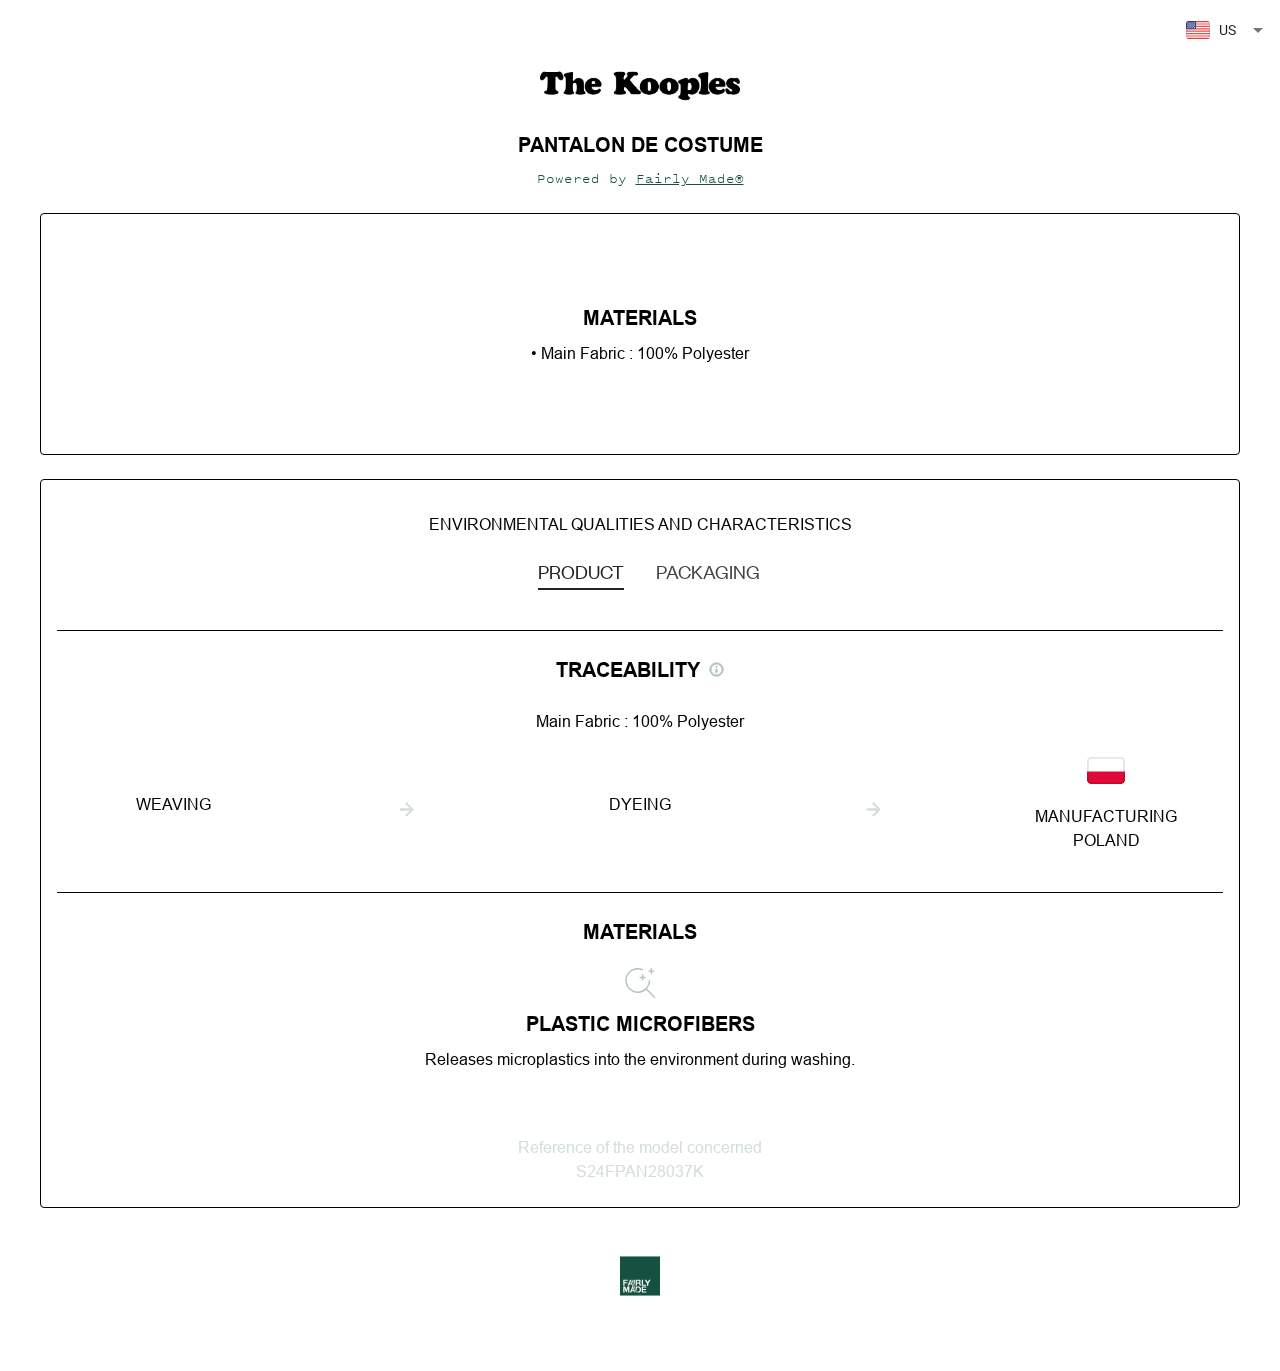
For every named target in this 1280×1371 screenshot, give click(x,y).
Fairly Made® (690, 178)
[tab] (581, 571)
